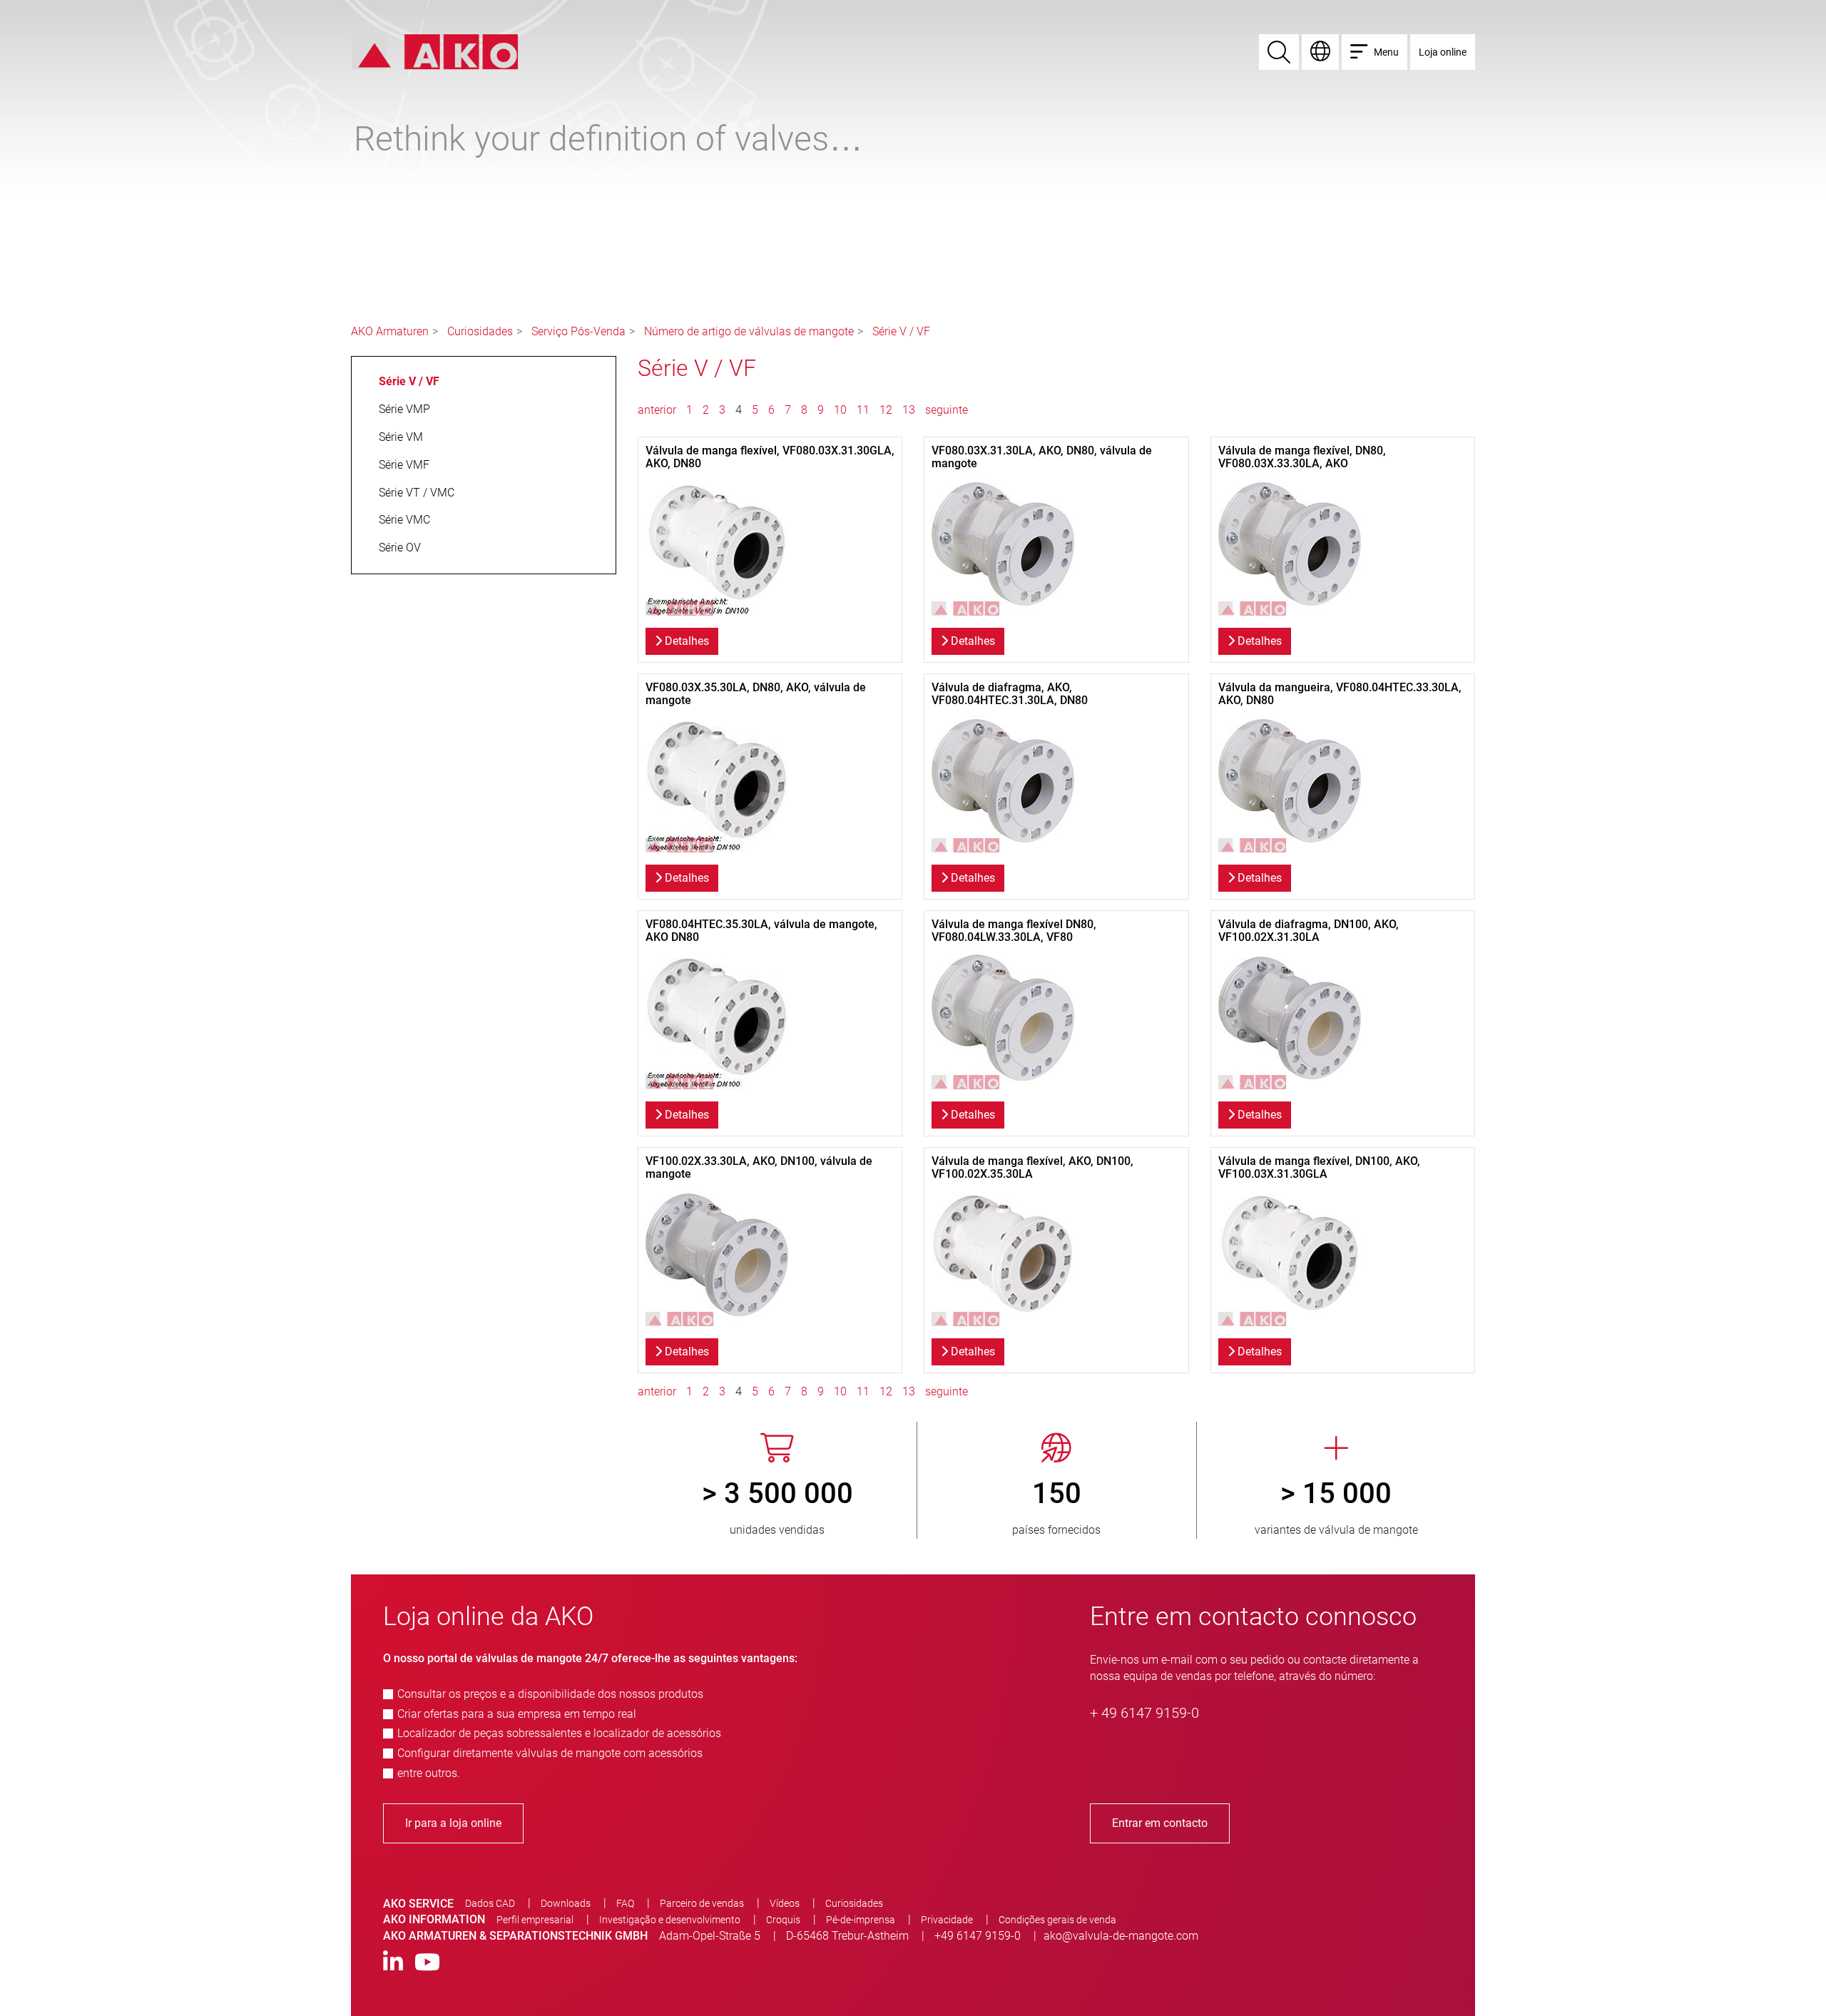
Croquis (783, 1920)
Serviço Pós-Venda (578, 331)
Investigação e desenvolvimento (670, 1920)
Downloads (566, 1903)
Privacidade (947, 1920)
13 (909, 410)
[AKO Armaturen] (435, 51)
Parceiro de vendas (702, 1903)
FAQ (625, 1903)
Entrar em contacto (1160, 1823)
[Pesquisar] (1279, 52)
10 (840, 410)
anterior (658, 410)
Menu (1386, 52)
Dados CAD (490, 1903)
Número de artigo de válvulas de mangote (749, 331)
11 (863, 410)
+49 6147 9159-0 (978, 1936)
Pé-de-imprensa (861, 1920)
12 (886, 410)
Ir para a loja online (453, 1823)
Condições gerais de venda (1057, 1920)
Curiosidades (480, 331)
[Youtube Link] (427, 1963)
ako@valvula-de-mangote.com (1121, 1936)
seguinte (947, 410)
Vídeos (785, 1903)
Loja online (1443, 52)
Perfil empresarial (535, 1920)
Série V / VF (901, 331)
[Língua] (1320, 52)
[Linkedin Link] (393, 1963)
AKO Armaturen (390, 331)
